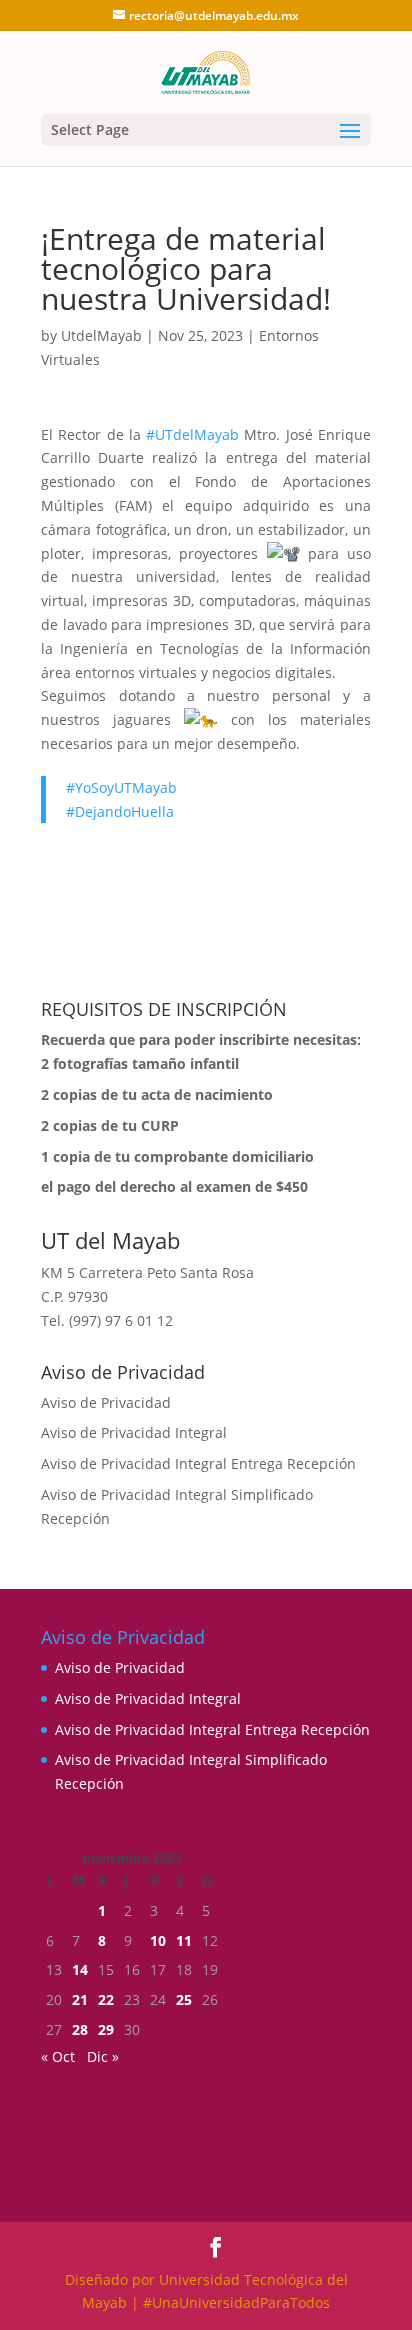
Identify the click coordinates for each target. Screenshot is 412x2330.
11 (184, 1940)
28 (80, 2029)
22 (106, 1999)
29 (106, 2029)
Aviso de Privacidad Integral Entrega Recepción (198, 1463)
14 (80, 1969)
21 (80, 1999)
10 (158, 1940)
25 (184, 1999)
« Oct (58, 2056)
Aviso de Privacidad (106, 1402)
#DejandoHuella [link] (120, 811)
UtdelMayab (101, 335)
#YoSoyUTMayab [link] (121, 787)
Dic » (103, 2056)
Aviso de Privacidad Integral (134, 1432)
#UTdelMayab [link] (192, 434)
